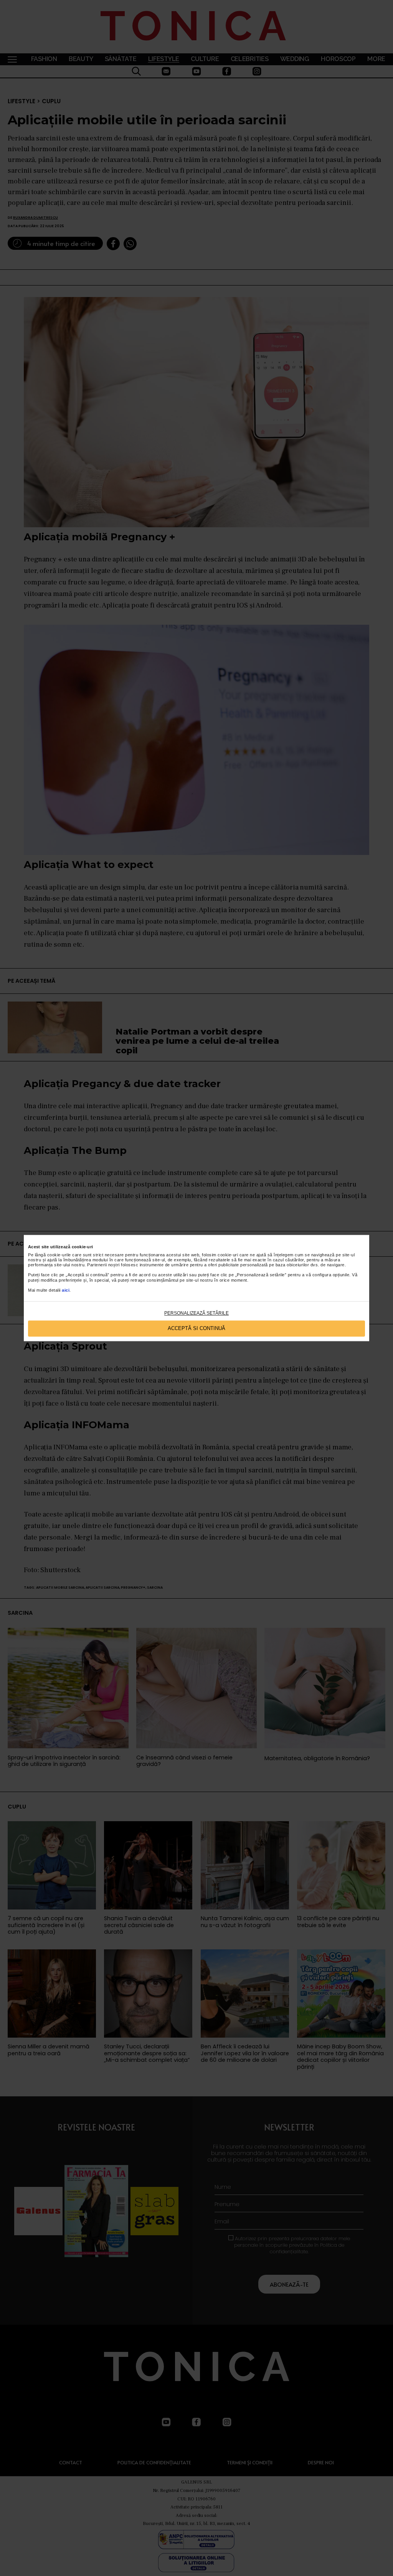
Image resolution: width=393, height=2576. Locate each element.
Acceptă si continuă (196, 1329)
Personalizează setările (196, 1313)
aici (66, 1290)
